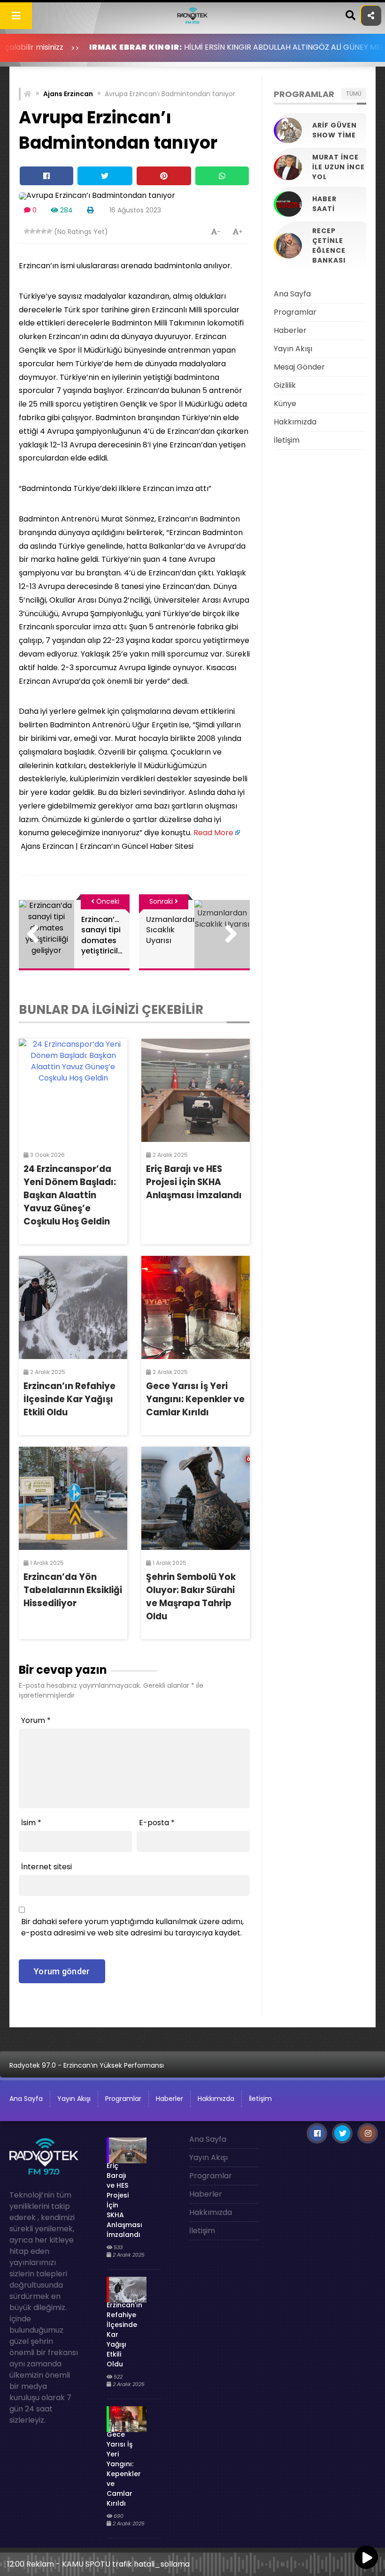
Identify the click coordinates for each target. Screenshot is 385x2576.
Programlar (295, 312)
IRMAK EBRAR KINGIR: (79, 47)
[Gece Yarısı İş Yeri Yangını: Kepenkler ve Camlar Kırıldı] (196, 1307)
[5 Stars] (49, 231)
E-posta (157, 1823)
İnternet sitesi (46, 1867)
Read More (213, 833)
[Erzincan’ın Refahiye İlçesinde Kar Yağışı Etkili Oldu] (73, 1307)
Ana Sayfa (292, 294)
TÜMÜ (354, 94)
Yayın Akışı (293, 349)
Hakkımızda (295, 422)
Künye (285, 404)
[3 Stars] (38, 231)
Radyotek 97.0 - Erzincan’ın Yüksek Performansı (87, 2065)
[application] (192, 2562)
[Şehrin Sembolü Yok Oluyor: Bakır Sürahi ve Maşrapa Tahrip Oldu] (196, 1498)
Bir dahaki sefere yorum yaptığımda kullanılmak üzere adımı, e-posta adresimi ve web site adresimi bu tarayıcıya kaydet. (132, 1927)
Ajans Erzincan (68, 94)
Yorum (36, 1720)
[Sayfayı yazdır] (90, 210)
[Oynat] (366, 2558)
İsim (31, 1823)
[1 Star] (27, 231)
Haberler (290, 330)
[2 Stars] (32, 231)
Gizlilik (285, 385)
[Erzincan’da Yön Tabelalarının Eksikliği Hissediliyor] (73, 1498)
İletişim (287, 440)
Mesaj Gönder (299, 367)
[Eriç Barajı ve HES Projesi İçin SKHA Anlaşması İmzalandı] (196, 1090)
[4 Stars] (44, 231)
